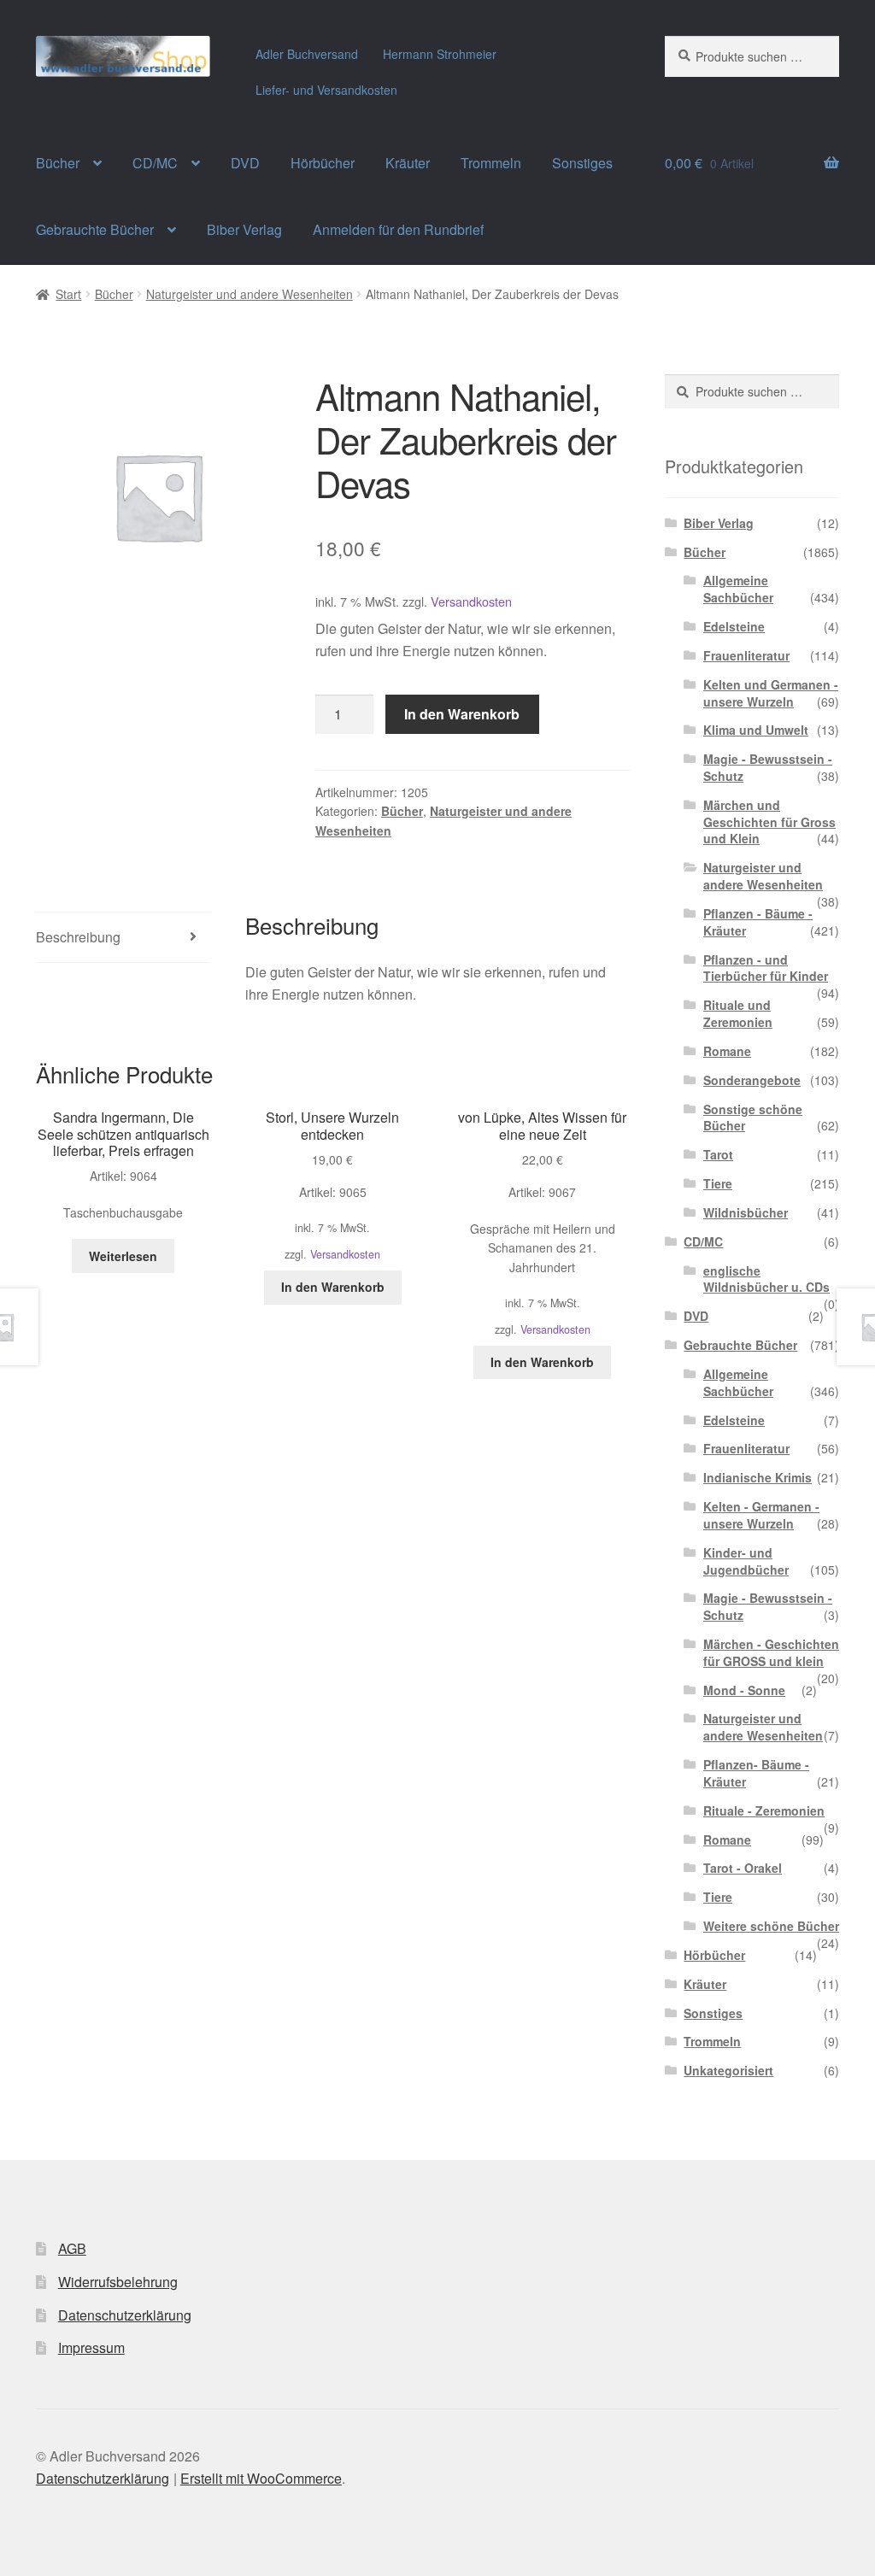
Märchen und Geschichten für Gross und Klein (769, 822)
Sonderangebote (752, 1080)
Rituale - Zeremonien (764, 1810)
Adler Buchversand (307, 54)
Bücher (58, 163)
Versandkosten (471, 601)
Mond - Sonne (744, 1690)
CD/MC (155, 163)
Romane (727, 1051)
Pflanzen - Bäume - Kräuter (758, 922)
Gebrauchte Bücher (95, 229)
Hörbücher (323, 163)
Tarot (718, 1154)
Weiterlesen (123, 1256)
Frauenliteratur (746, 655)
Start (68, 294)
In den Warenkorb (462, 714)
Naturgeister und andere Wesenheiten (250, 294)
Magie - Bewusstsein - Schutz (768, 767)
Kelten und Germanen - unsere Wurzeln (771, 693)
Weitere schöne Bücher (771, 1926)
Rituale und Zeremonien (738, 1013)
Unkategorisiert (728, 2070)
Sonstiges (582, 163)
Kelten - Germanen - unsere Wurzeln (761, 1515)
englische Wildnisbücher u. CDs (766, 1279)
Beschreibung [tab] (78, 937)
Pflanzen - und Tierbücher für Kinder (766, 968)
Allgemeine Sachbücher (738, 589)
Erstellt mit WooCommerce (261, 2478)
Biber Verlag (244, 229)
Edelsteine (734, 626)
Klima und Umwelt (756, 730)
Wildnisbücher (746, 1212)
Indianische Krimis (758, 1477)
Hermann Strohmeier (440, 54)
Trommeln (491, 163)
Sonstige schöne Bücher (753, 1118)
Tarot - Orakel (743, 1868)
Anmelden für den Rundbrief (398, 229)
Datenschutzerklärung (125, 2315)
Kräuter (408, 163)
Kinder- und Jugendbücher (746, 1561)
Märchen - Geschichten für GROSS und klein (771, 1652)
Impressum (91, 2347)
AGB (72, 2248)
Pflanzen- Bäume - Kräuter (756, 1773)
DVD (245, 163)
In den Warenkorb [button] (333, 1287)
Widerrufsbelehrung (118, 2282)
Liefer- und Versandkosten (326, 90)
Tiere (718, 1183)
